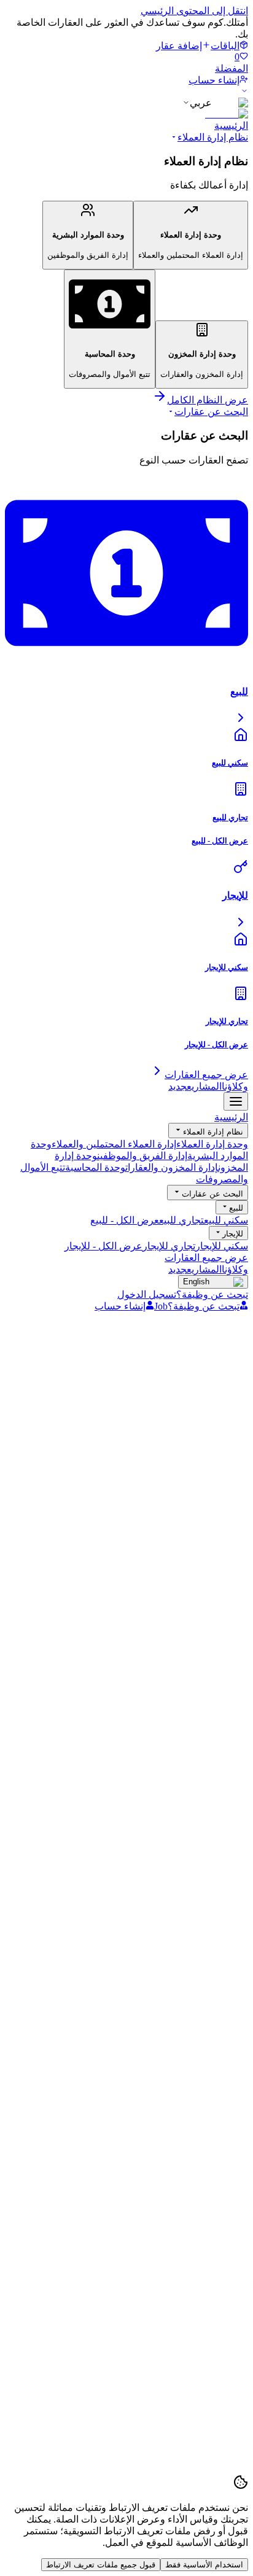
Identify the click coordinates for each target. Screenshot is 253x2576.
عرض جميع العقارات (206, 1258)
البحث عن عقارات (211, 412)
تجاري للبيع (181, 1220)
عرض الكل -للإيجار (103, 1246)
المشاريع (195, 1086)
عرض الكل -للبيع (125, 1220)
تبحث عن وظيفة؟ (212, 1294)
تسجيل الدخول (147, 1294)
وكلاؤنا (235, 1086)
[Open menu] (236, 1101)
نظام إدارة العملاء (213, 137)
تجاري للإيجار (169, 1246)
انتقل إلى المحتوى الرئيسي (194, 11)
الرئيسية (231, 126)
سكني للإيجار (222, 1246)
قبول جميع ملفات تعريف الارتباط (101, 2565)
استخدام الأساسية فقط (204, 2565)
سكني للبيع (226, 1220)
